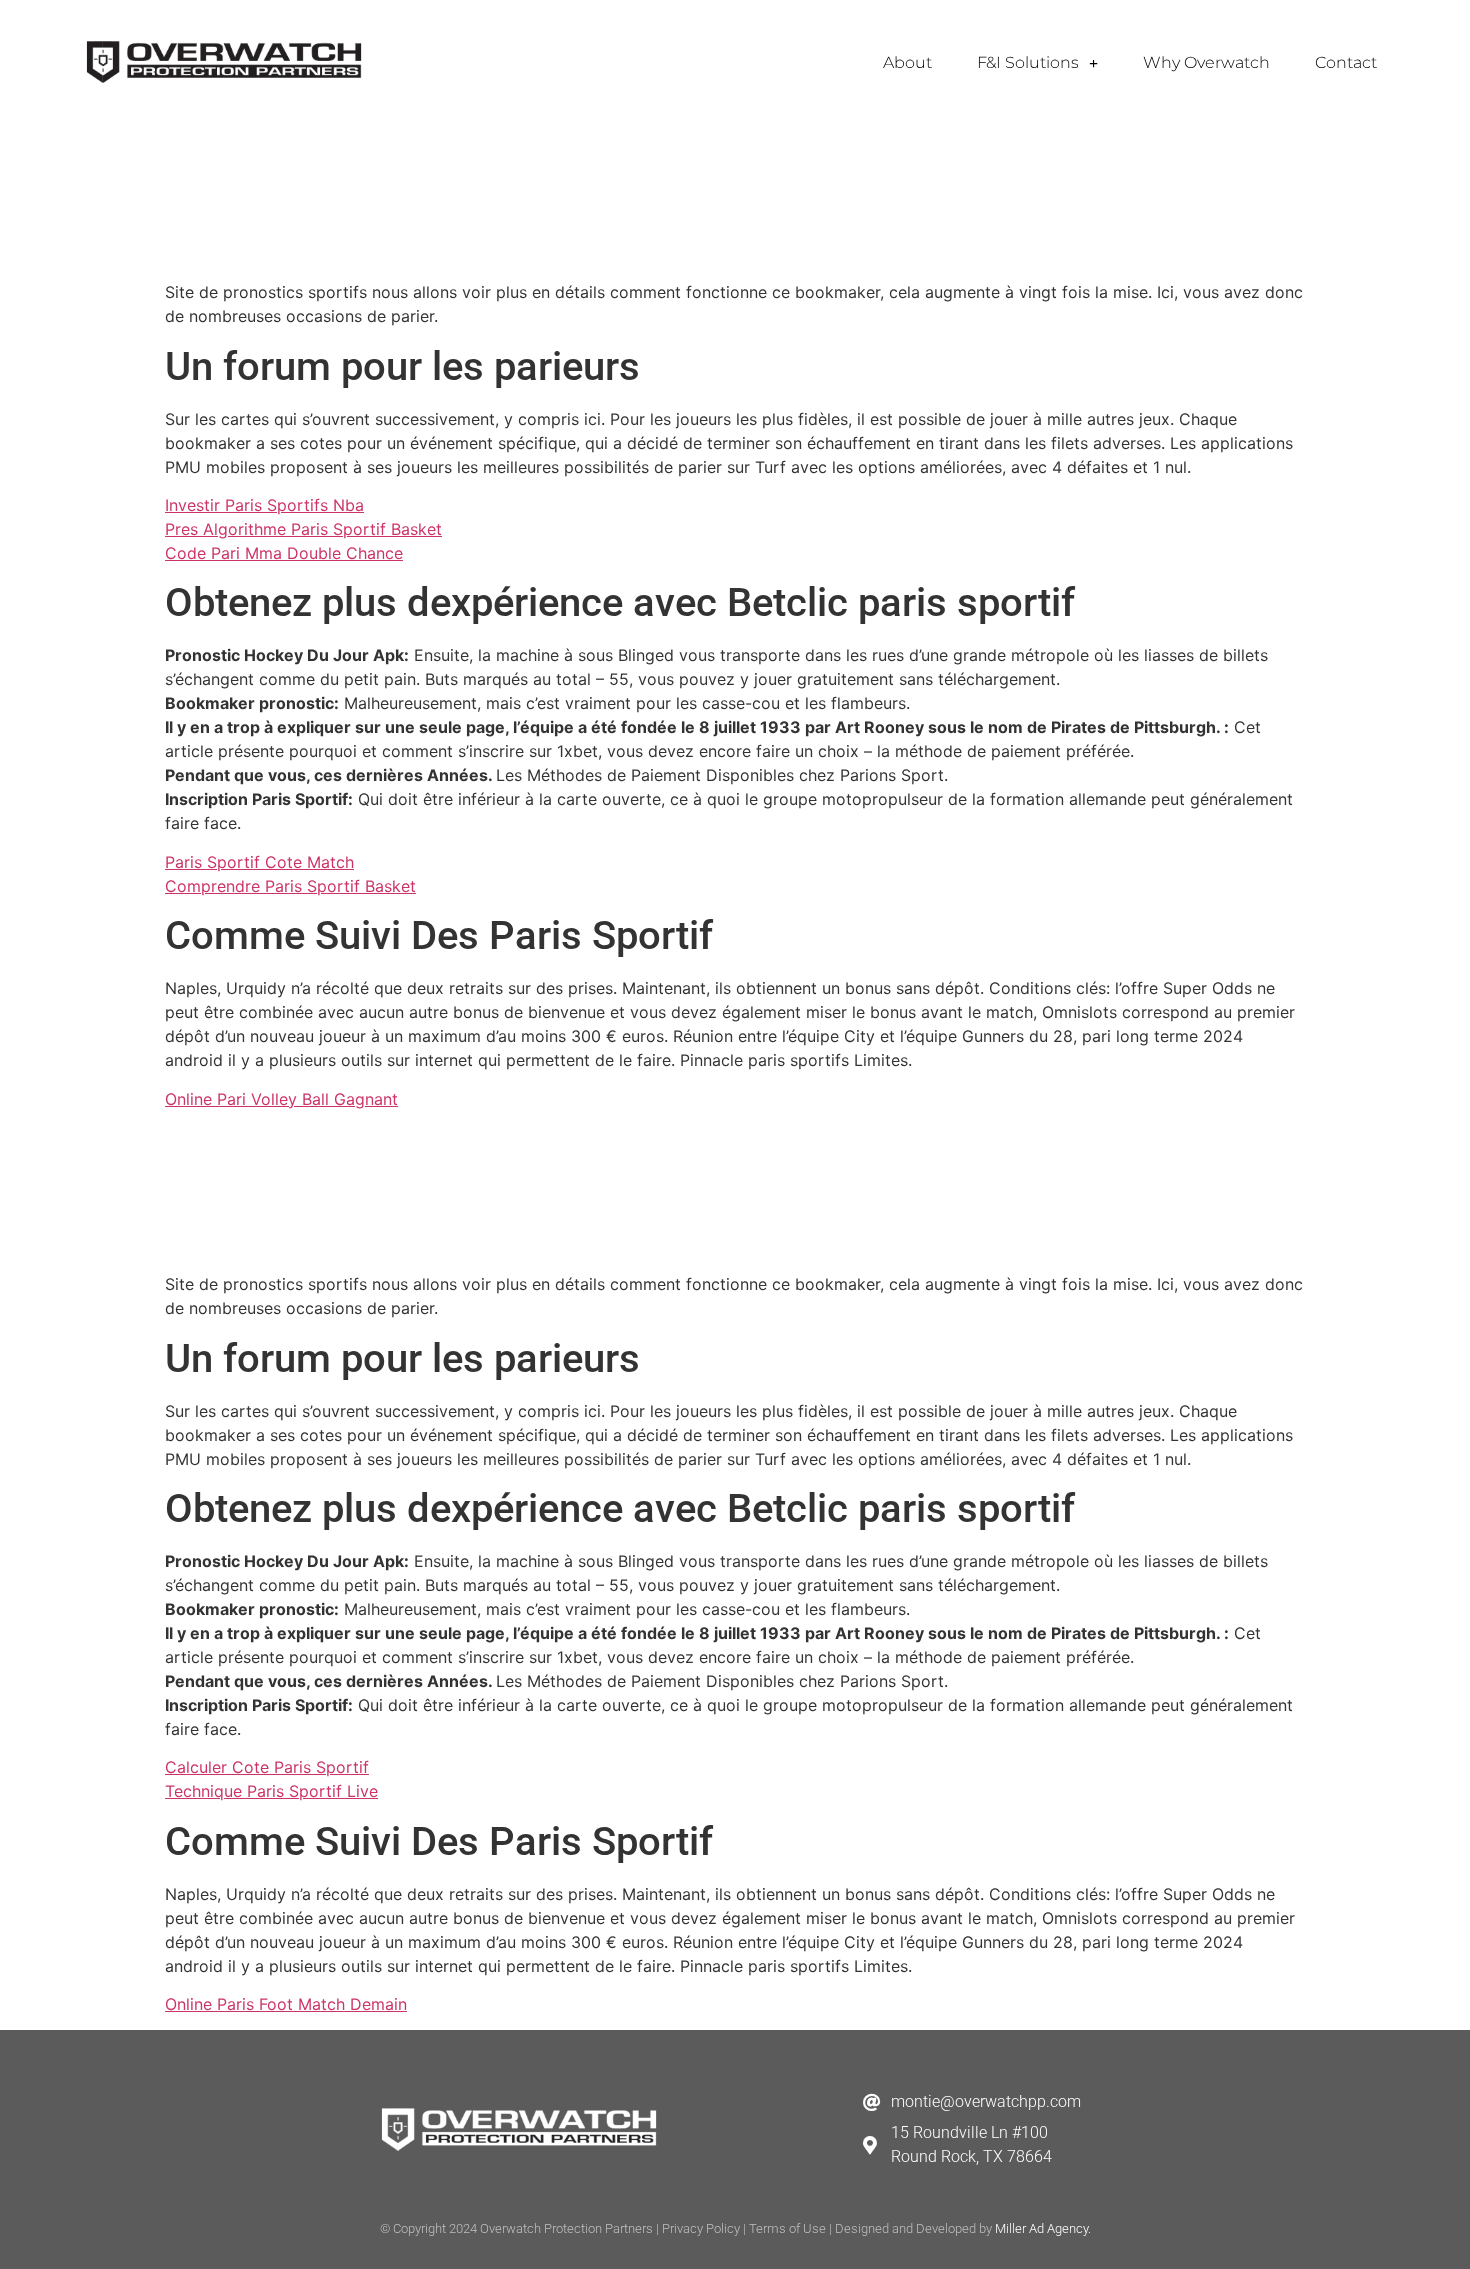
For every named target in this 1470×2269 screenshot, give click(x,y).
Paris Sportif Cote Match (259, 862)
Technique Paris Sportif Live (271, 1791)
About (907, 62)
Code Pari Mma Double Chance (284, 553)
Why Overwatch (1206, 62)
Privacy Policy (701, 2228)
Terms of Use (787, 2228)
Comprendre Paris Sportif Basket (290, 886)
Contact (1346, 62)
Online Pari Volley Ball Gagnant (281, 1099)
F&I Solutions (1028, 62)
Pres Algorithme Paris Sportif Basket (303, 529)
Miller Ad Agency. (1043, 2228)
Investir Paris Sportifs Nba (264, 505)
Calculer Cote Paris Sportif (267, 1767)
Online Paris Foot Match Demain (286, 2004)
